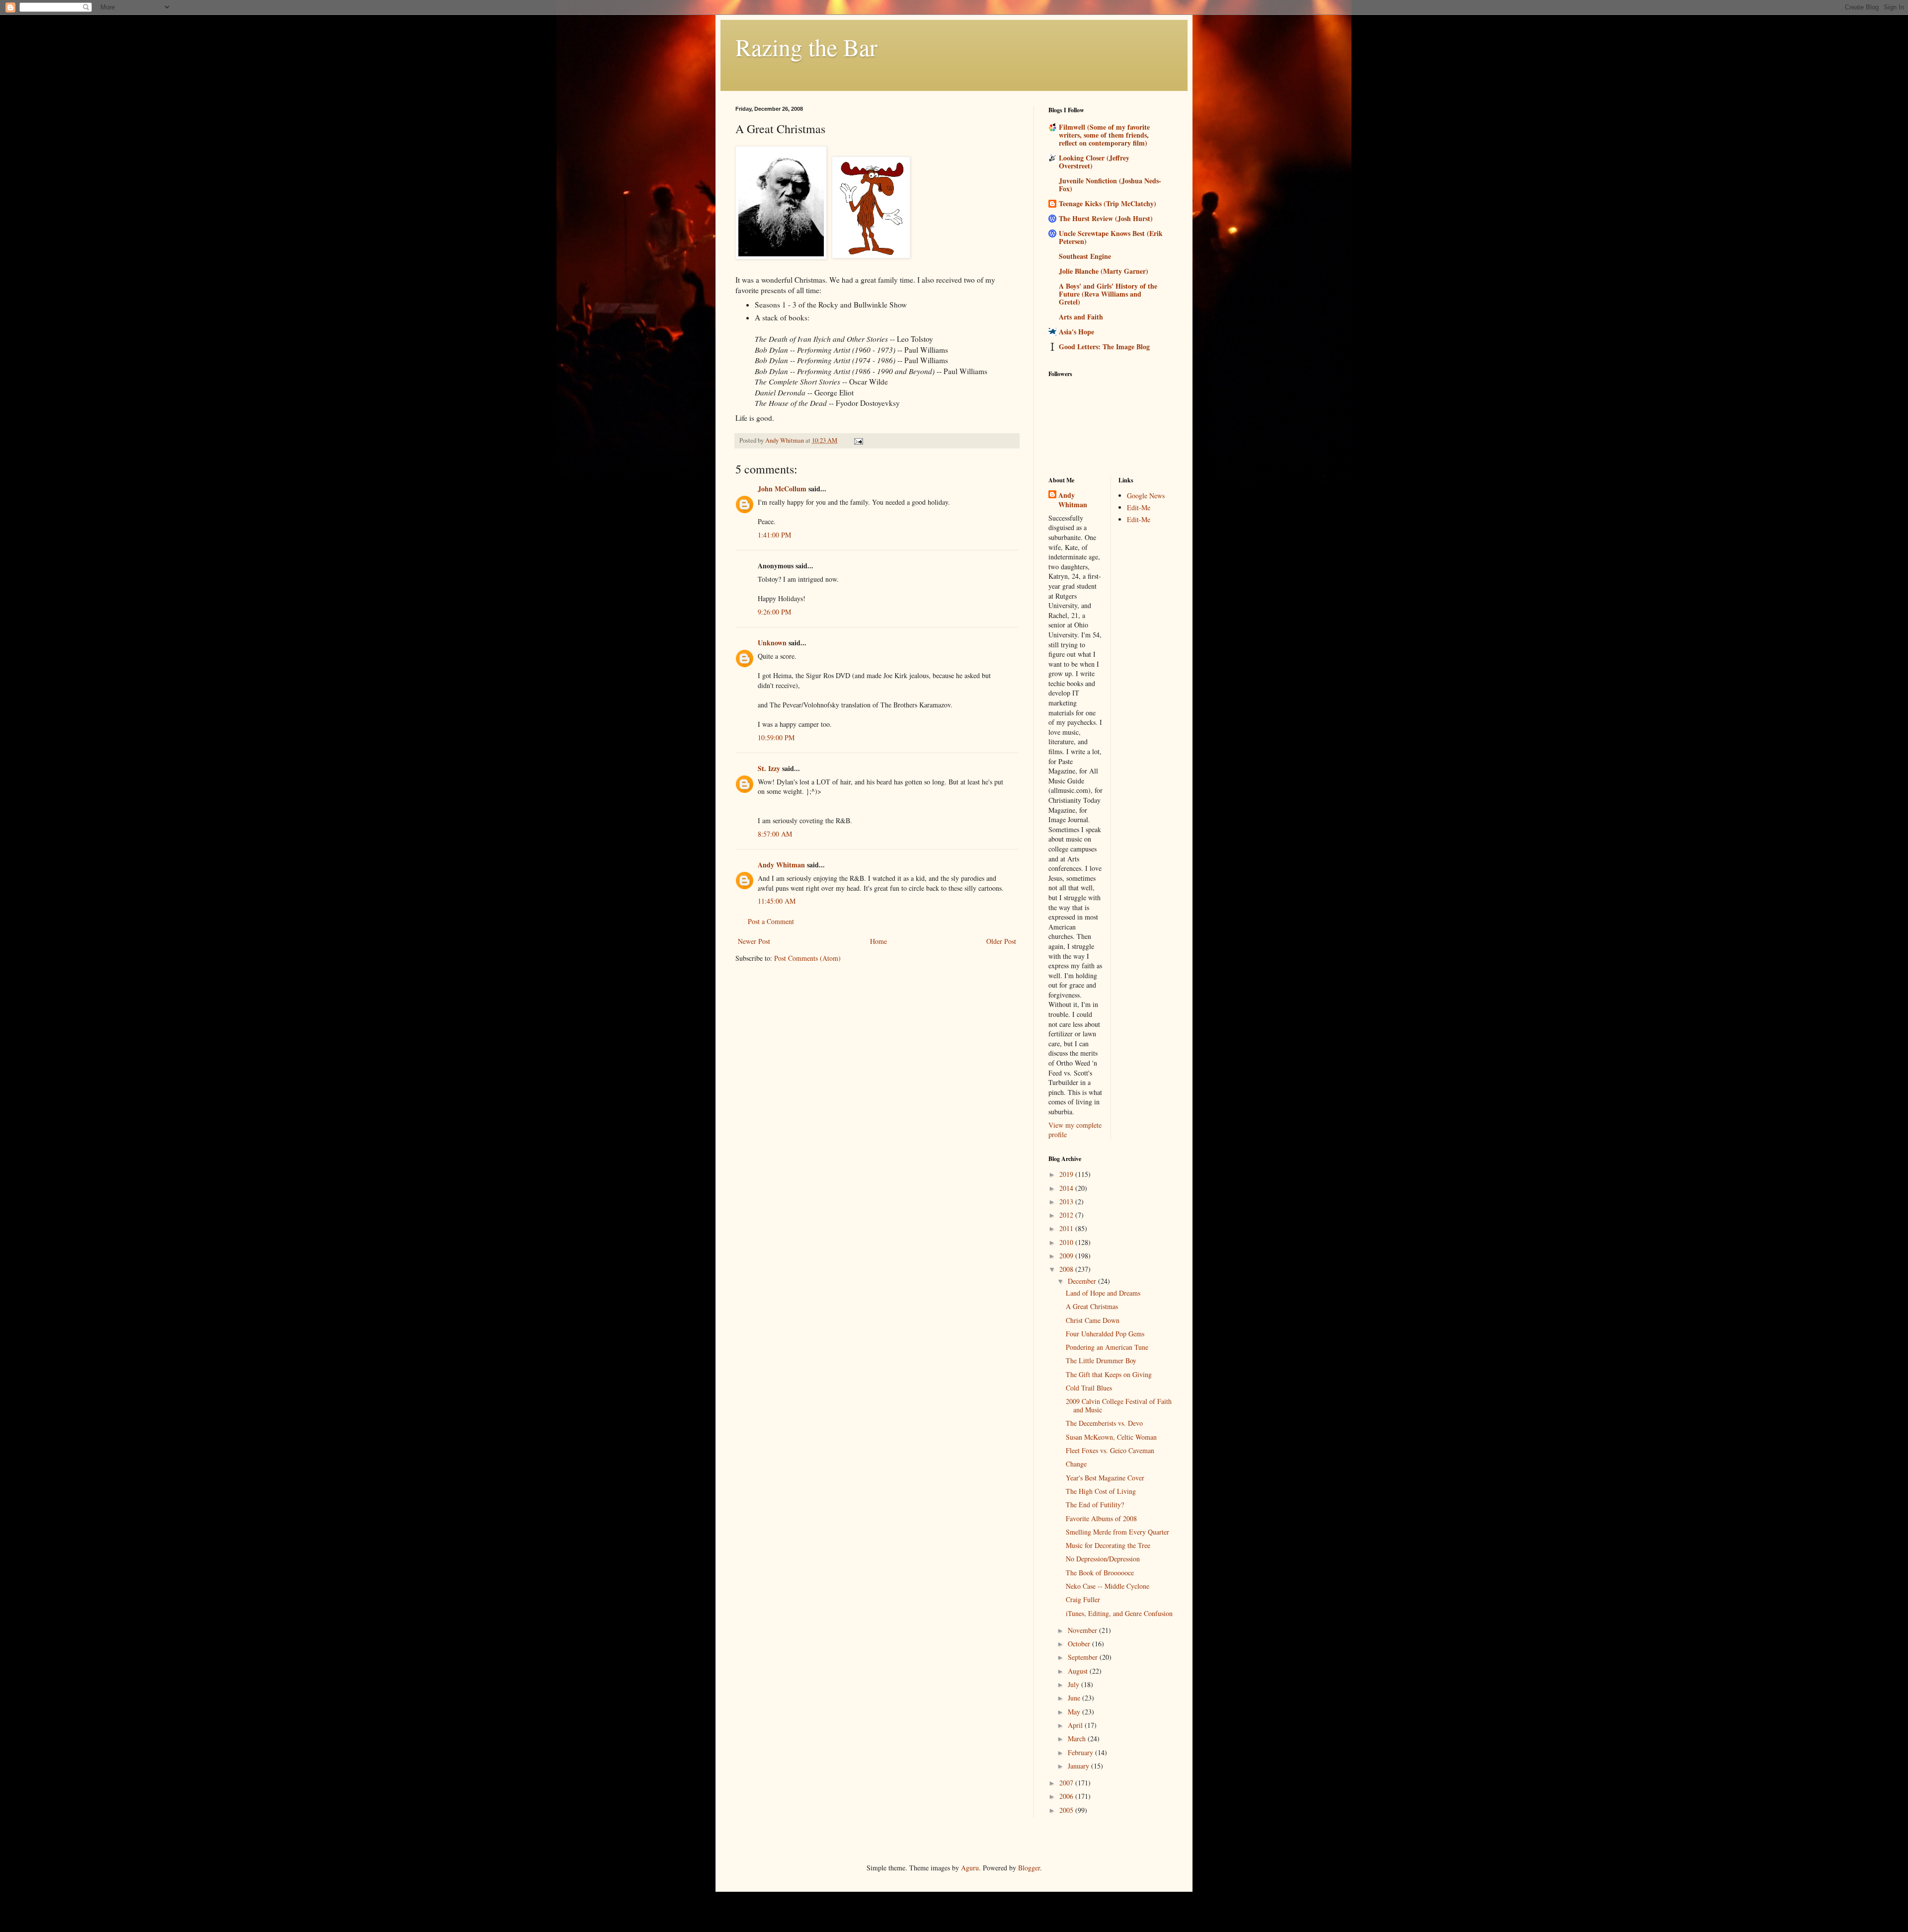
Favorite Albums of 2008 (1101, 1518)
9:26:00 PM (774, 612)
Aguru (970, 1868)
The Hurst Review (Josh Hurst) (1106, 218)
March (1078, 1739)
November (1083, 1630)
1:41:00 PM (774, 535)
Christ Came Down (1093, 1320)
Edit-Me (1139, 507)
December (1083, 1281)
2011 (1067, 1228)
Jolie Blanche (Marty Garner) (1104, 271)
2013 (1067, 1201)
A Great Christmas (1092, 1306)
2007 (1067, 1783)
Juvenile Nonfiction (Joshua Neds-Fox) (1110, 185)
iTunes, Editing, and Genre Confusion (1119, 1613)
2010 (1067, 1242)
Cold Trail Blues (1089, 1388)
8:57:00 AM (775, 834)
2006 (1067, 1796)
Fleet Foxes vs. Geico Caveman (1110, 1450)
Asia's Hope (1076, 332)
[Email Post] (858, 440)
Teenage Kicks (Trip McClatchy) (1108, 203)
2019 (1067, 1174)
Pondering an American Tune (1107, 1347)
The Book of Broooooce (1100, 1573)
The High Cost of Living (1101, 1491)
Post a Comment (771, 921)
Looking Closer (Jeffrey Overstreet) (1094, 162)
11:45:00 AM (777, 901)
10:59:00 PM (776, 737)
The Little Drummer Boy (1101, 1360)
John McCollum (782, 489)
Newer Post (754, 941)
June (1075, 1698)
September (1084, 1657)
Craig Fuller (1083, 1599)
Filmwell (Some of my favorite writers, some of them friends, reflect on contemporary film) (1104, 135)
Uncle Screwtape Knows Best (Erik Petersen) (1111, 237)
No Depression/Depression (1103, 1559)
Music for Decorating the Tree (1108, 1545)
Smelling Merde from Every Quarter (1117, 1532)
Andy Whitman (781, 865)
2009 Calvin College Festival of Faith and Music (1119, 1405)
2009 (1067, 1256)
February (1081, 1752)
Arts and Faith (1081, 317)
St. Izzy (769, 768)
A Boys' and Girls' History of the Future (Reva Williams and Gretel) (1108, 294)
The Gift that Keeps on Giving (1109, 1374)
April (1076, 1725)
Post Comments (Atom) (807, 958)
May (1075, 1712)
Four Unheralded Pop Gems (1105, 1334)
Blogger (1029, 1868)
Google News (1146, 496)
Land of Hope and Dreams (1103, 1293)
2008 (1067, 1269)
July (1074, 1684)
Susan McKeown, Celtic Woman (1111, 1437)
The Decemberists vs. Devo (1104, 1423)
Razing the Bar (806, 47)
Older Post (1001, 941)
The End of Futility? (1095, 1505)
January (1079, 1766)
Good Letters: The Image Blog (1104, 347)
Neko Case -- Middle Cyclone (1108, 1586)
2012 (1067, 1215)
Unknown (772, 643)
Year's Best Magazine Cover (1105, 1478)
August (1079, 1671)
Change (1076, 1464)
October (1080, 1644)
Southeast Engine (1085, 256)
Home (878, 941)
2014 (1067, 1188)
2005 (1067, 1810)
